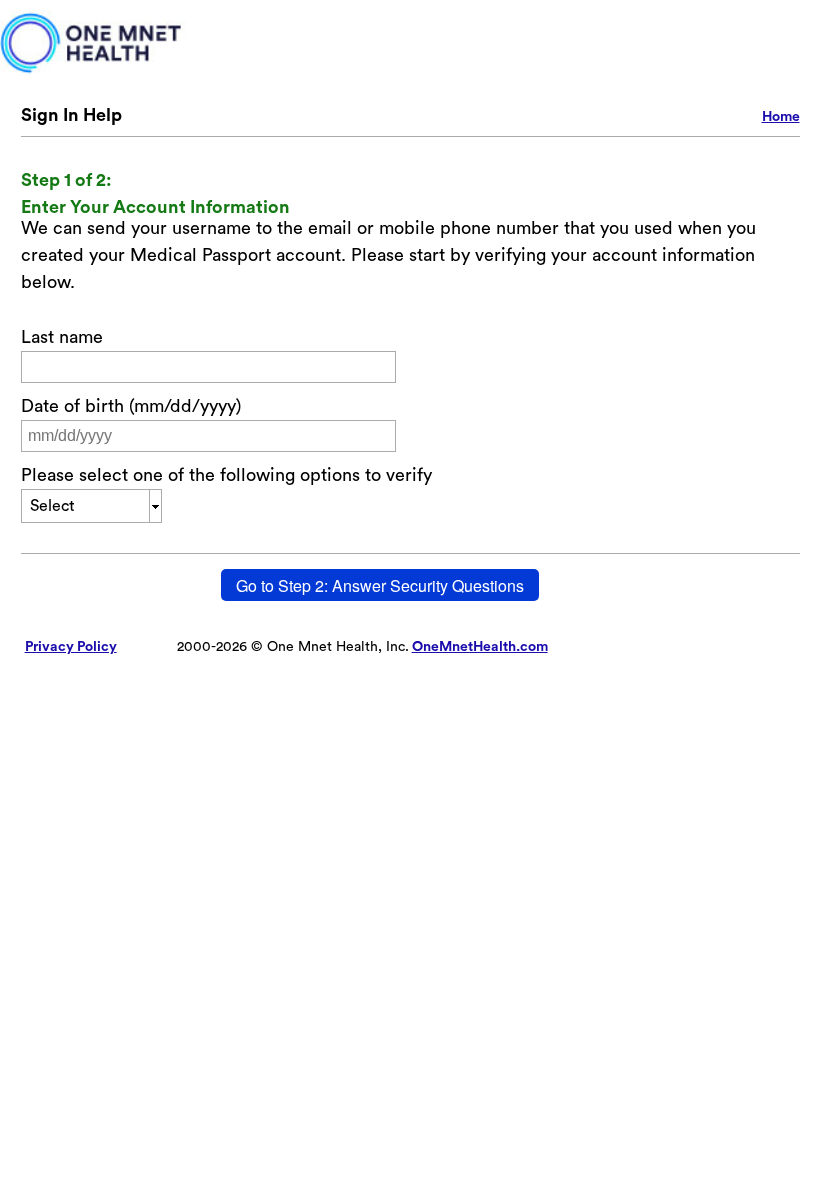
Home (781, 117)
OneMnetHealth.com (480, 647)
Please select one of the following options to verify (226, 475)
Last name (62, 337)
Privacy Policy (71, 647)
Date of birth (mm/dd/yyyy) (131, 406)
